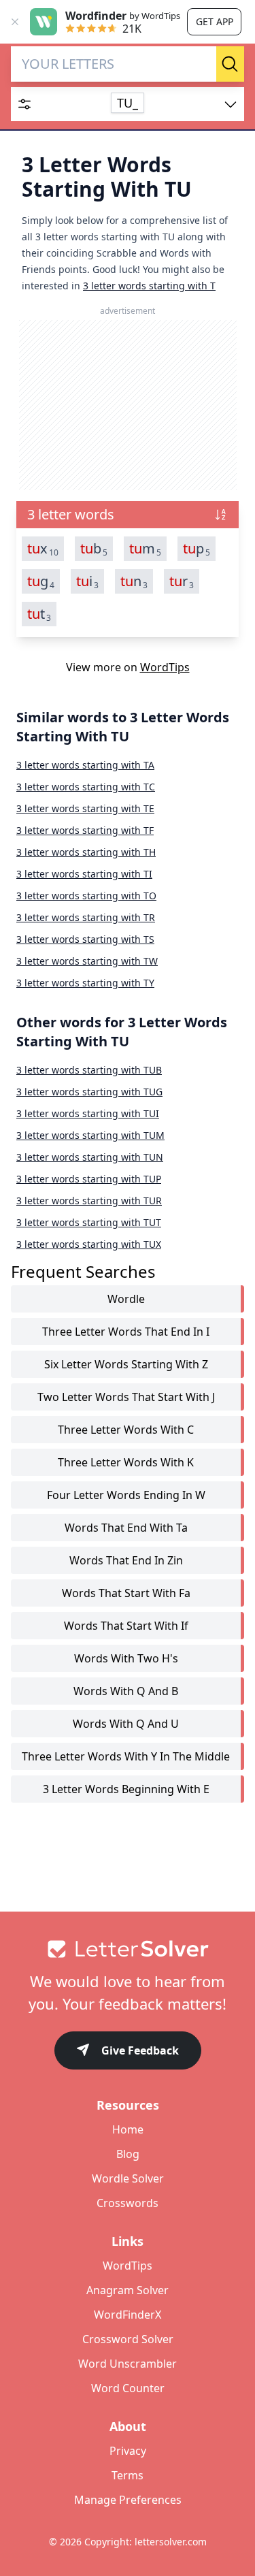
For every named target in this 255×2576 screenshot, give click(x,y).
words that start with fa (126, 1593)
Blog (128, 2154)
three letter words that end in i (126, 1332)
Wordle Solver (128, 2178)
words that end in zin (126, 1560)
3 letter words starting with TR (86, 917)
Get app (215, 21)
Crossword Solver (128, 2339)
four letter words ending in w (126, 1495)
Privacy (128, 2451)
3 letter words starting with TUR (89, 1201)
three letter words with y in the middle (126, 1756)
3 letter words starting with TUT (89, 1222)
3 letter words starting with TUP (89, 1179)
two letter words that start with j (126, 1397)
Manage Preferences (128, 2500)
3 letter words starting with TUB (89, 1070)
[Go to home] (128, 1949)
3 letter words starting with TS (85, 939)
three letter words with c (126, 1430)
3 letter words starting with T (149, 286)
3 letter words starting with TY (85, 983)
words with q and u (126, 1724)
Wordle (126, 1299)
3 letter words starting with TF (85, 830)
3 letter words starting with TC (86, 787)
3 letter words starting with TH (86, 852)
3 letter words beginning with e (126, 1789)
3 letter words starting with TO (86, 896)
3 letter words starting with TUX (89, 1244)
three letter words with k (126, 1462)
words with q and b (126, 1691)
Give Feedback (140, 2050)
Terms (128, 2475)
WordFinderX (128, 2315)
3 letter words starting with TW (87, 961)
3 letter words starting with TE (85, 808)
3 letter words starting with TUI (88, 1113)
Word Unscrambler (128, 2364)
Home (128, 2129)
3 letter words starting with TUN (90, 1157)
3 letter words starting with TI (84, 874)
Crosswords (128, 2203)
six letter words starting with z (126, 1364)
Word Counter (128, 2388)
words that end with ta (126, 1528)
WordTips (165, 667)
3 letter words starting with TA (85, 765)
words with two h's (126, 1658)
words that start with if (126, 1626)
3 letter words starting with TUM (90, 1135)
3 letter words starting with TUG (89, 1092)
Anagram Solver (128, 2290)
